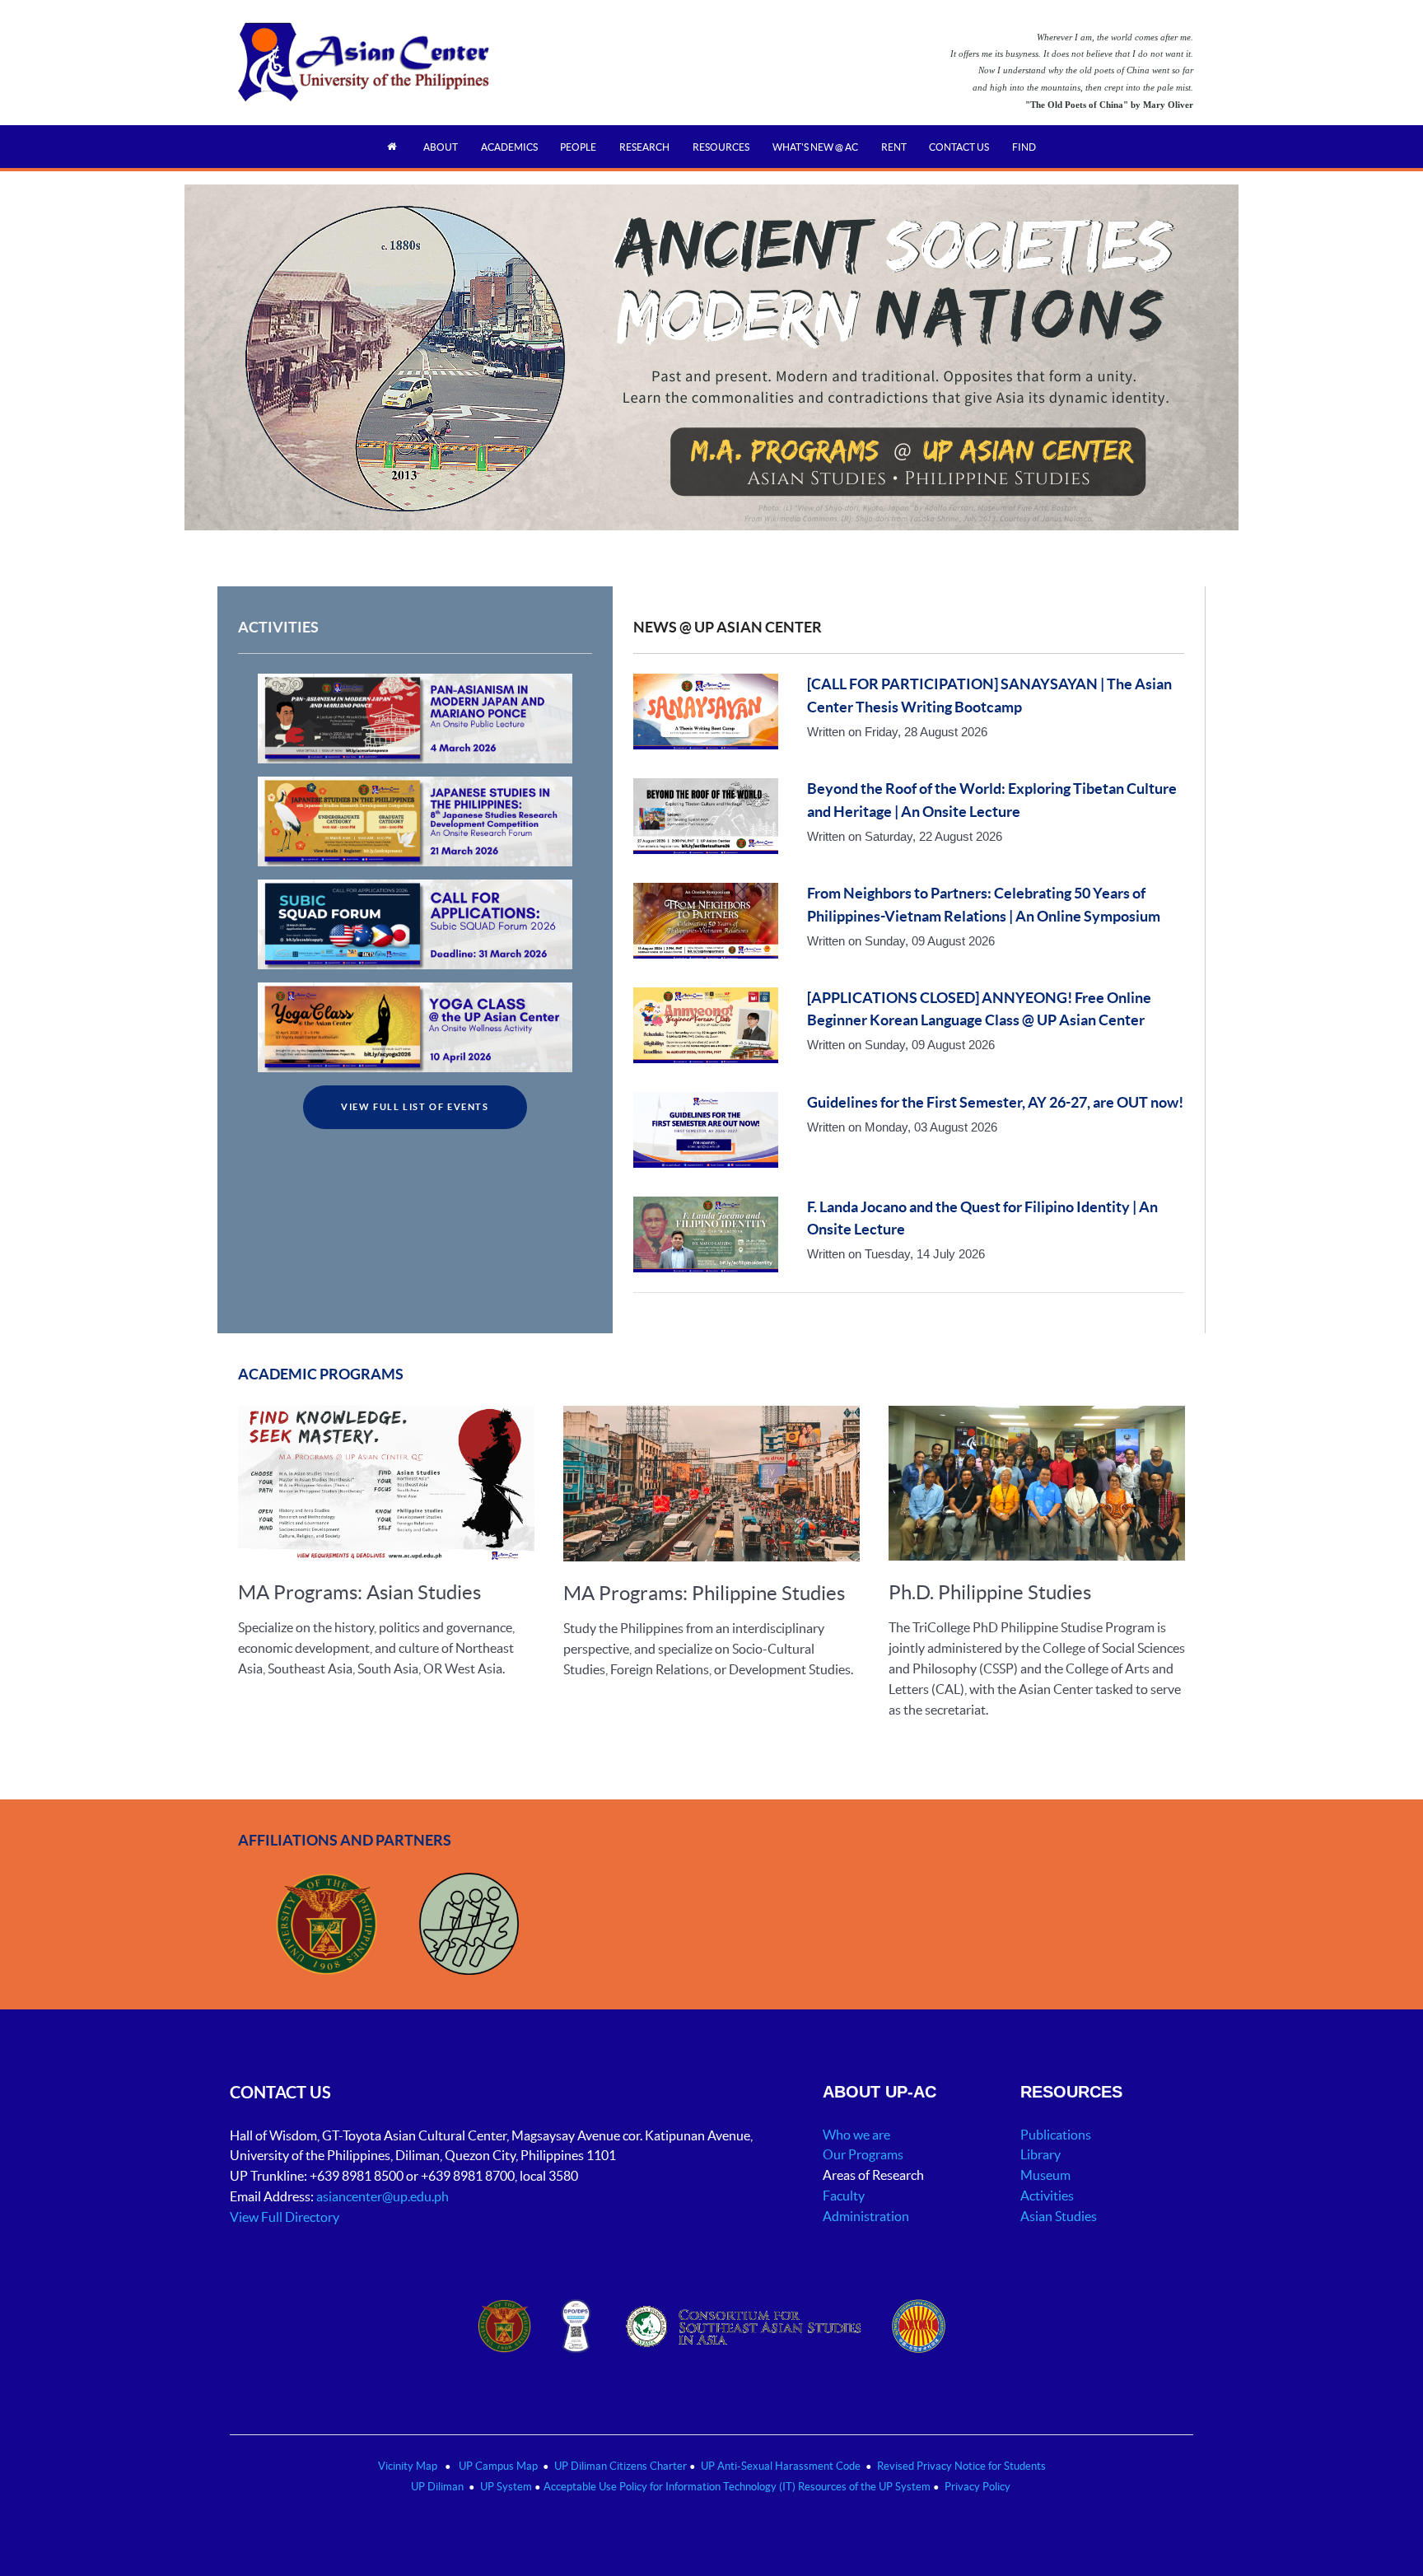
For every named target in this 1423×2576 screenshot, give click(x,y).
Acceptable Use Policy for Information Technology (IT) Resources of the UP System (737, 2487)
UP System (506, 2487)
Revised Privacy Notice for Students (961, 2466)
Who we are (856, 2135)
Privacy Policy (977, 2487)
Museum (1045, 2175)
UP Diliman (437, 2487)
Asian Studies (1059, 2216)
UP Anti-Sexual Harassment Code (781, 2466)
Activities (1047, 2196)
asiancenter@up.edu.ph (384, 2196)
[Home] (394, 146)
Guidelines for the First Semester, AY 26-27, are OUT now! (995, 1103)
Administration (867, 2216)
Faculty (844, 2196)
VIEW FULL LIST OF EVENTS (415, 1107)
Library (1040, 2154)
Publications (1056, 2135)
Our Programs (863, 2154)
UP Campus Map (498, 2466)
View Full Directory (285, 2217)
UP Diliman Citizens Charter (622, 2466)
